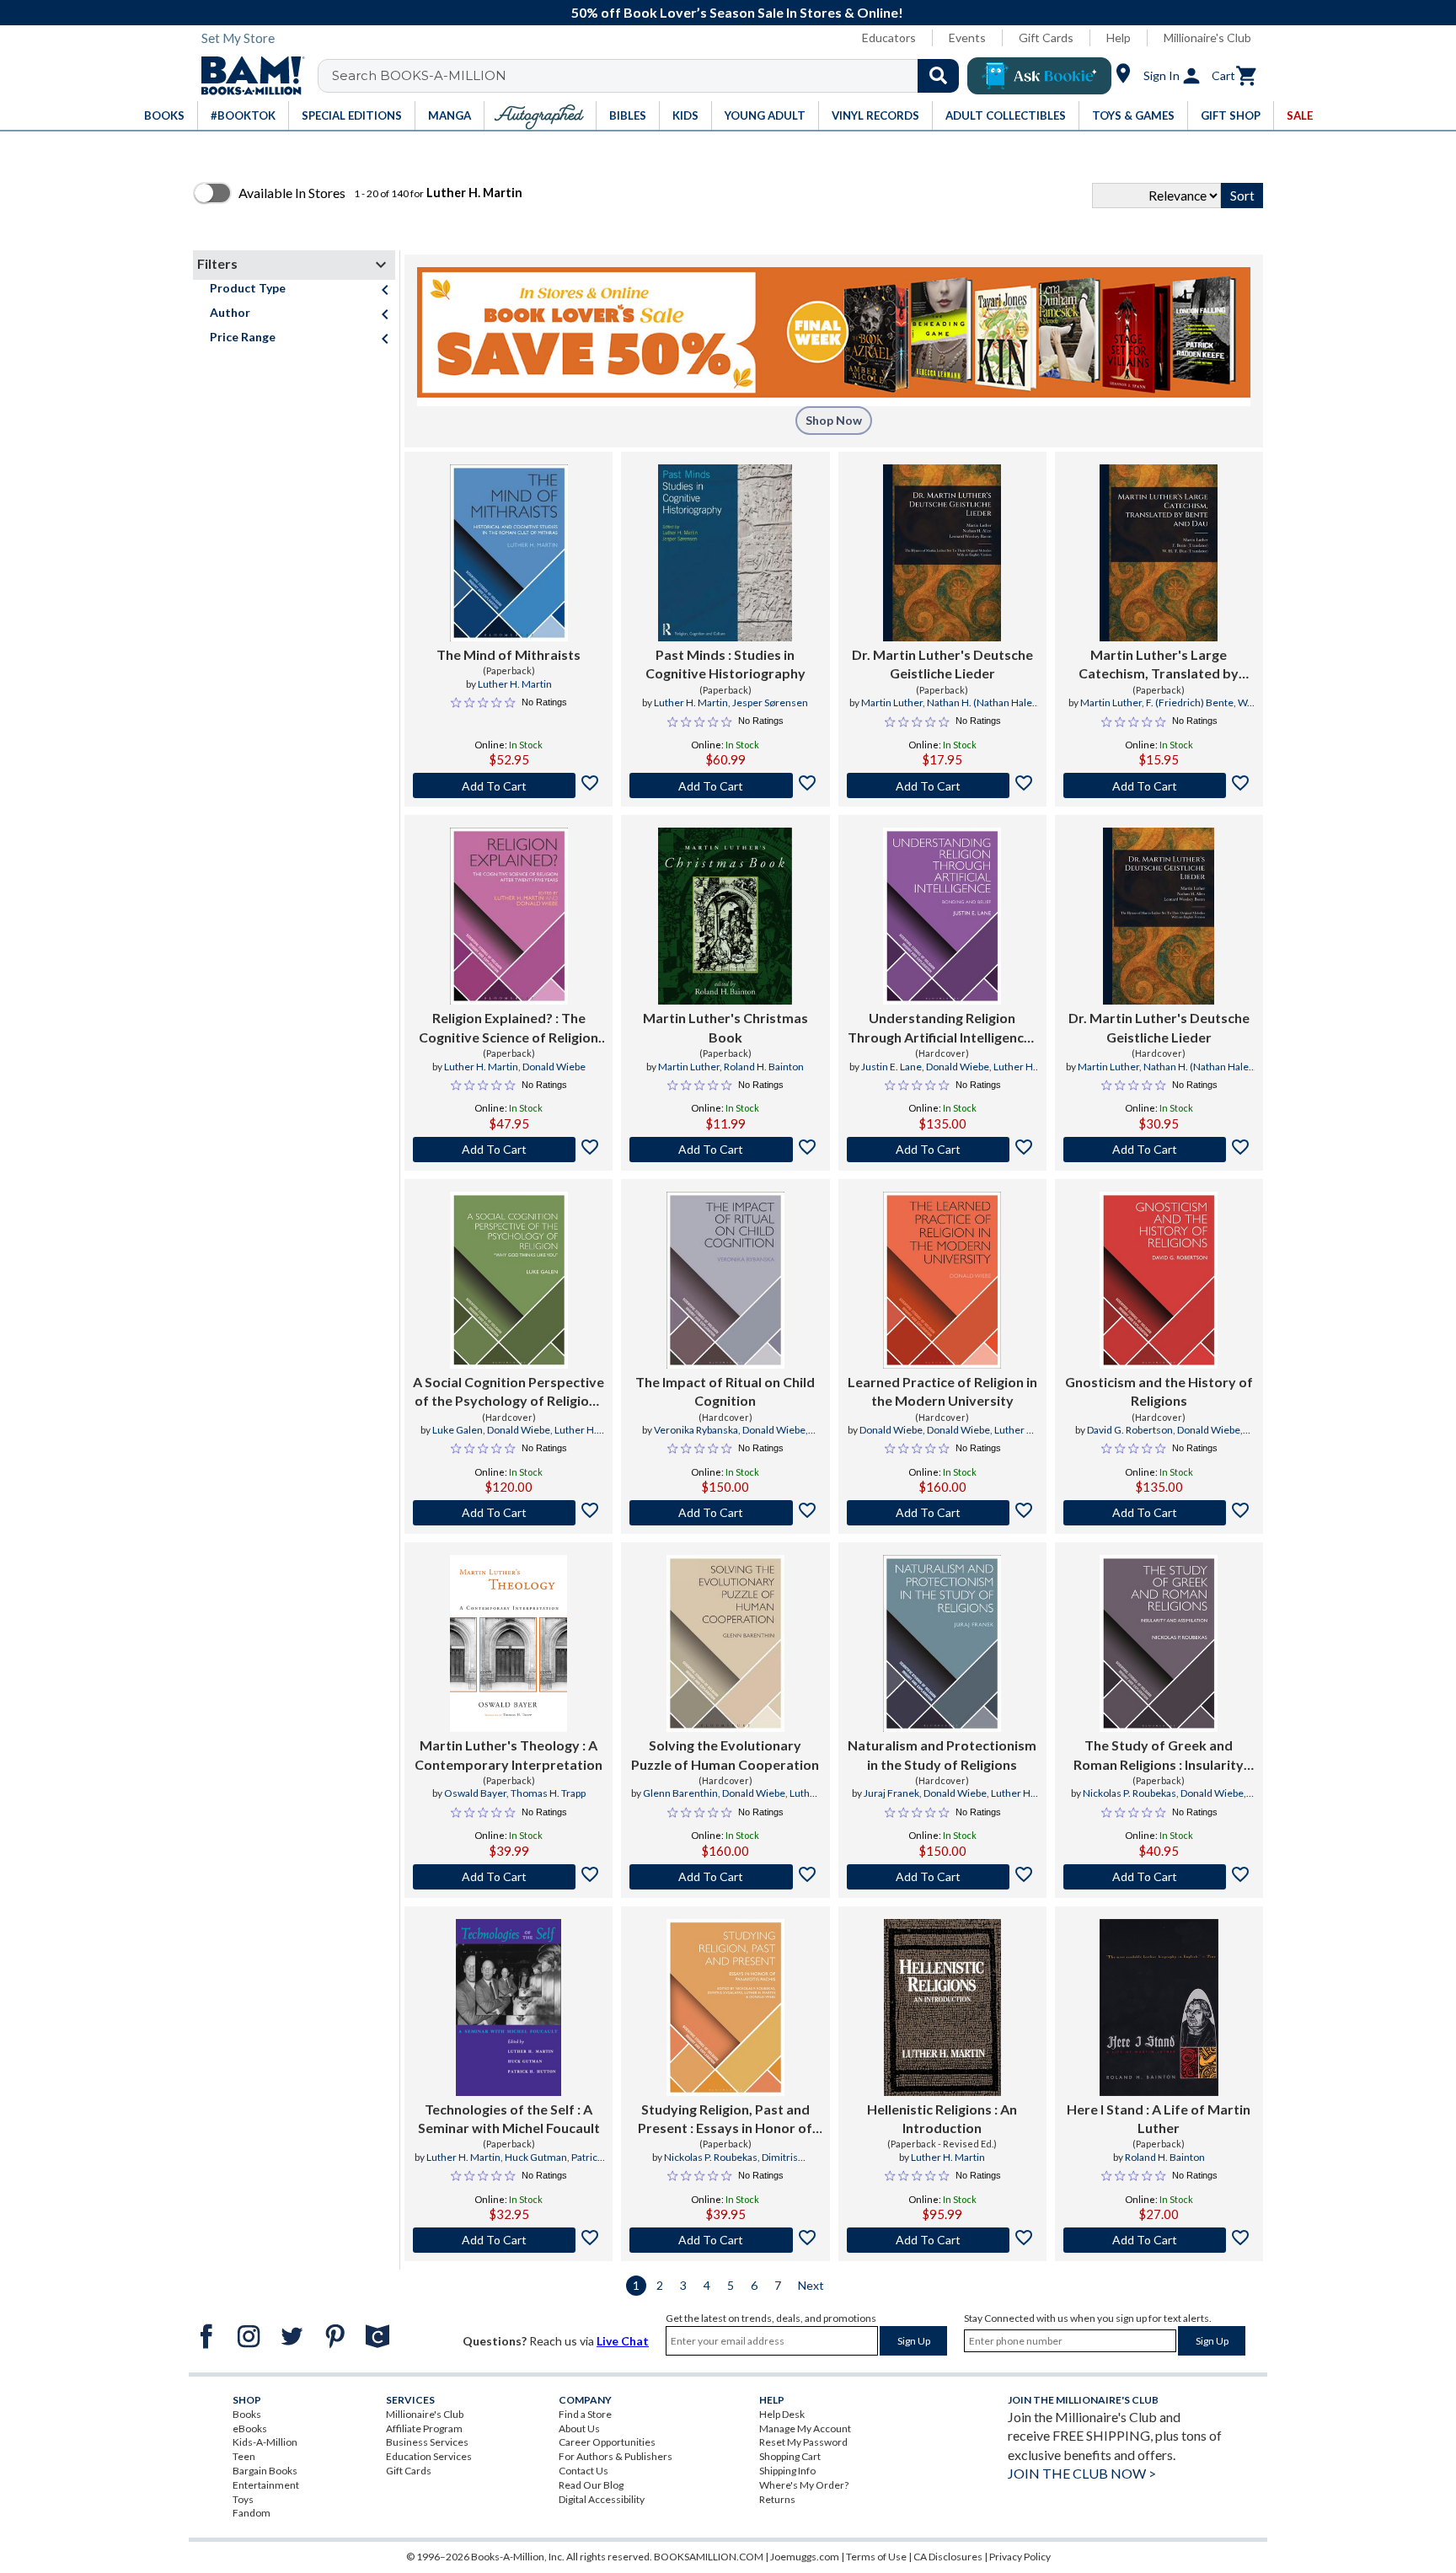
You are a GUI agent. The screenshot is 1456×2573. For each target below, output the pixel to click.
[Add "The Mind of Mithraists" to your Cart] (509, 785)
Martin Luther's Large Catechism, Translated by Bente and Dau (1159, 665)
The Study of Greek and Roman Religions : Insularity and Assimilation (1159, 1756)
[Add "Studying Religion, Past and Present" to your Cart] (725, 2240)
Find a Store (585, 2414)
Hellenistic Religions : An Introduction (942, 2118)
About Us (579, 2428)
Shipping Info (787, 2471)
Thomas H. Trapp (548, 1793)
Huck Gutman (536, 2157)
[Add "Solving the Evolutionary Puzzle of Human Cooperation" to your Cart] (725, 1877)
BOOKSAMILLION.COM (709, 2557)
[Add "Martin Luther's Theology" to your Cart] (509, 1877)
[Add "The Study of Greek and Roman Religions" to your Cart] (1159, 1877)
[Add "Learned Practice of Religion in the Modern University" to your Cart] (942, 1513)
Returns (777, 2499)
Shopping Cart (790, 2456)
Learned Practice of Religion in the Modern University (942, 1391)
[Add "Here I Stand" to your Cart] (1159, 2240)
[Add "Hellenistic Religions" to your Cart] (942, 2240)
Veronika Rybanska (696, 1430)
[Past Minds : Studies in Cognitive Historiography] (725, 553)
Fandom (252, 2513)
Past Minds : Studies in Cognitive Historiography (725, 664)
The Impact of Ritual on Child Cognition (725, 1391)
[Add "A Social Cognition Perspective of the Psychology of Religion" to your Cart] (509, 1513)
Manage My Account (805, 2428)
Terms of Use (876, 2557)
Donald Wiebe (554, 1067)
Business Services (427, 2442)
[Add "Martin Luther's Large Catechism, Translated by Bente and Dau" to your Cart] (1159, 785)
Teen (244, 2456)
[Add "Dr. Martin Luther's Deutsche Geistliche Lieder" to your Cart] (942, 785)
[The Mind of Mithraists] (509, 553)
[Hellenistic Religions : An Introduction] (942, 2007)
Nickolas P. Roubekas (1129, 1793)
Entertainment (266, 2485)
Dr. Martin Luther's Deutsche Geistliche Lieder (942, 664)
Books (247, 2414)
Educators (889, 38)
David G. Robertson (1130, 1430)
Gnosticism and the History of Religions (1159, 1391)
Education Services (429, 2456)
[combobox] (649, 76)
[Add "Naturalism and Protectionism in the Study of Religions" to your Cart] (942, 1877)
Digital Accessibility (602, 2499)
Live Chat (623, 2341)
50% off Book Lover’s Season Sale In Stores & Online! (737, 12)
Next (811, 2285)
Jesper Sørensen (770, 702)
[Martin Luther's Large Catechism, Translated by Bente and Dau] (1159, 553)
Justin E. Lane (891, 1067)
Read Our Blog (591, 2485)
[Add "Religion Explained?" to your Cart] (509, 1150)
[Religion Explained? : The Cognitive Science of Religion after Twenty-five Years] (509, 916)
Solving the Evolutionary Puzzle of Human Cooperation (725, 1754)
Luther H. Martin (515, 684)
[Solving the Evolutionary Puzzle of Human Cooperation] (725, 1643)
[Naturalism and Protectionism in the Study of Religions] (942, 1643)
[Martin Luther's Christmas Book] (725, 916)
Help (1119, 38)
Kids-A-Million (265, 2442)
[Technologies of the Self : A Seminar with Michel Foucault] (509, 2007)
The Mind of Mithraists (509, 654)
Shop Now (834, 420)
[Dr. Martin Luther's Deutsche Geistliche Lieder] (942, 553)
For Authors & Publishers (616, 2456)
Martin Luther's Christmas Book (725, 1027)
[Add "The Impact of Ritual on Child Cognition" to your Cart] (725, 1513)
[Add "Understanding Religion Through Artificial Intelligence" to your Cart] (942, 1150)
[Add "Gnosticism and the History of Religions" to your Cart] (1159, 1513)
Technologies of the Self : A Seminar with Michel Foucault (509, 2118)
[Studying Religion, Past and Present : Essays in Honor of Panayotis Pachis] (725, 2007)
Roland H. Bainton (764, 1067)
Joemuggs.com (805, 2557)
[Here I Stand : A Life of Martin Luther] (1159, 2007)
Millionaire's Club (1207, 38)
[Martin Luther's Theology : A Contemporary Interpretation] (509, 1643)
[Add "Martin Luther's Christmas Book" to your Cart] (725, 1150)
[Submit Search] (938, 76)
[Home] (247, 76)
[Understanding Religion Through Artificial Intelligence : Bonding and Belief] (942, 916)
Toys (243, 2499)
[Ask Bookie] (1039, 76)
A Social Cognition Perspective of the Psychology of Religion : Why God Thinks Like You (509, 1392)
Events (967, 38)
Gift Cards (1046, 38)
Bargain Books (265, 2471)
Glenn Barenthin (680, 1793)
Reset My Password (803, 2442)
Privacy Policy (1020, 2557)
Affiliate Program (424, 2428)
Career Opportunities (607, 2442)
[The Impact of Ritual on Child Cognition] (725, 1280)
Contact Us (583, 2471)
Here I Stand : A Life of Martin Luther (1159, 2118)
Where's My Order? (804, 2485)
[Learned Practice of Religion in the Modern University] (942, 1280)
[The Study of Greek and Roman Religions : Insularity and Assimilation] (1159, 1643)
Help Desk (782, 2414)
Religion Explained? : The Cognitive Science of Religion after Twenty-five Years (509, 1028)
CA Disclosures (948, 2557)
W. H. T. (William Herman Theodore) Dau (1162, 710)
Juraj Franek (891, 1793)
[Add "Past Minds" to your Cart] (725, 785)
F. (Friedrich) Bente (1190, 702)
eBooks (250, 2428)
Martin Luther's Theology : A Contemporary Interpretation (509, 1754)
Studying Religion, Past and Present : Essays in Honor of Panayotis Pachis (725, 2120)
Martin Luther (892, 702)
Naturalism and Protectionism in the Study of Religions (942, 1754)
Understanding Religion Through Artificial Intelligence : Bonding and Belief (942, 1028)
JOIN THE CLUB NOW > (1082, 2473)
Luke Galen (458, 1430)
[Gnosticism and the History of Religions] (1159, 1280)
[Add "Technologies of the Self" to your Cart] (509, 2240)
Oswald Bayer (475, 1793)
